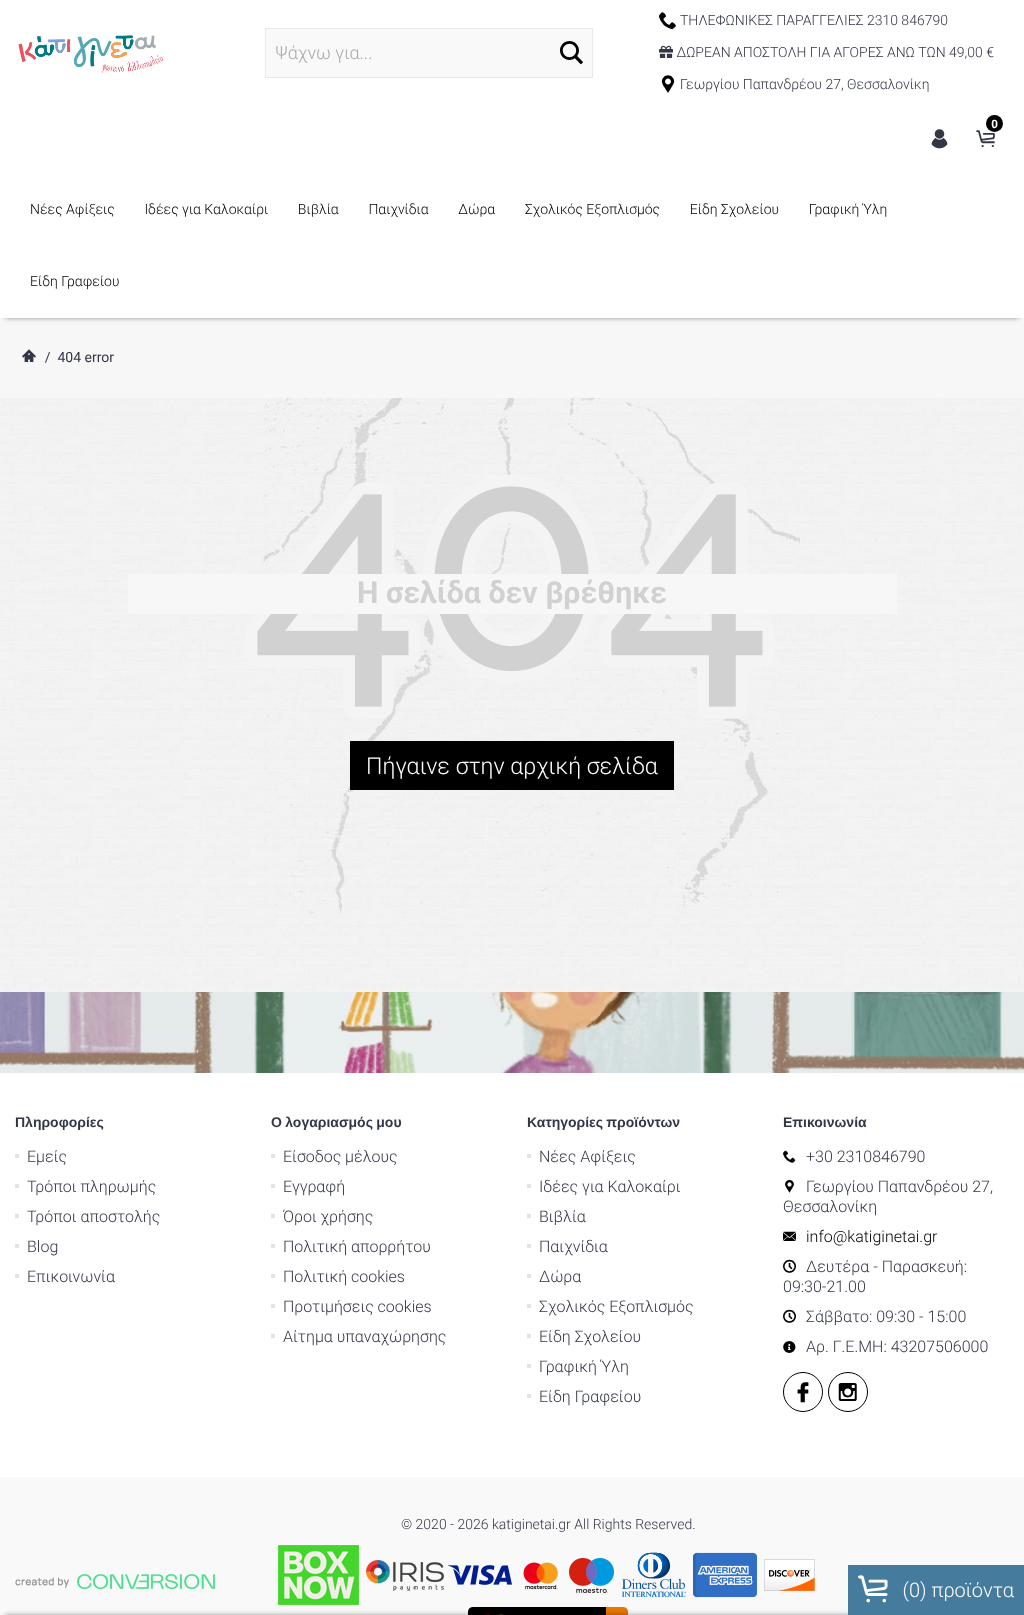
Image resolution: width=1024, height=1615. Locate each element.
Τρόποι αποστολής (93, 1216)
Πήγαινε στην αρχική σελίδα (512, 766)
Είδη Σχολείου (734, 210)
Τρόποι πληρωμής (91, 1186)
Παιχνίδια (398, 210)
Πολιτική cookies (344, 1276)
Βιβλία (318, 210)
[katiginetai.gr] (89, 52)
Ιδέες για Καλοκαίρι (206, 210)
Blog (42, 1246)
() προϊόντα (956, 1590)
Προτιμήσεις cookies (357, 1306)
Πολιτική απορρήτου (357, 1246)
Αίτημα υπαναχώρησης (364, 1336)
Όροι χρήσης (328, 1216)
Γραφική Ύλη (848, 210)
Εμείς (47, 1156)
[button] (571, 52)
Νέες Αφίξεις (72, 210)
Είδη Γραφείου (74, 282)
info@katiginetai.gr (871, 1236)
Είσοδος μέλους (340, 1156)
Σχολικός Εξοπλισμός (592, 210)
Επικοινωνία (71, 1276)
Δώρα (476, 210)
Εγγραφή (314, 1186)
